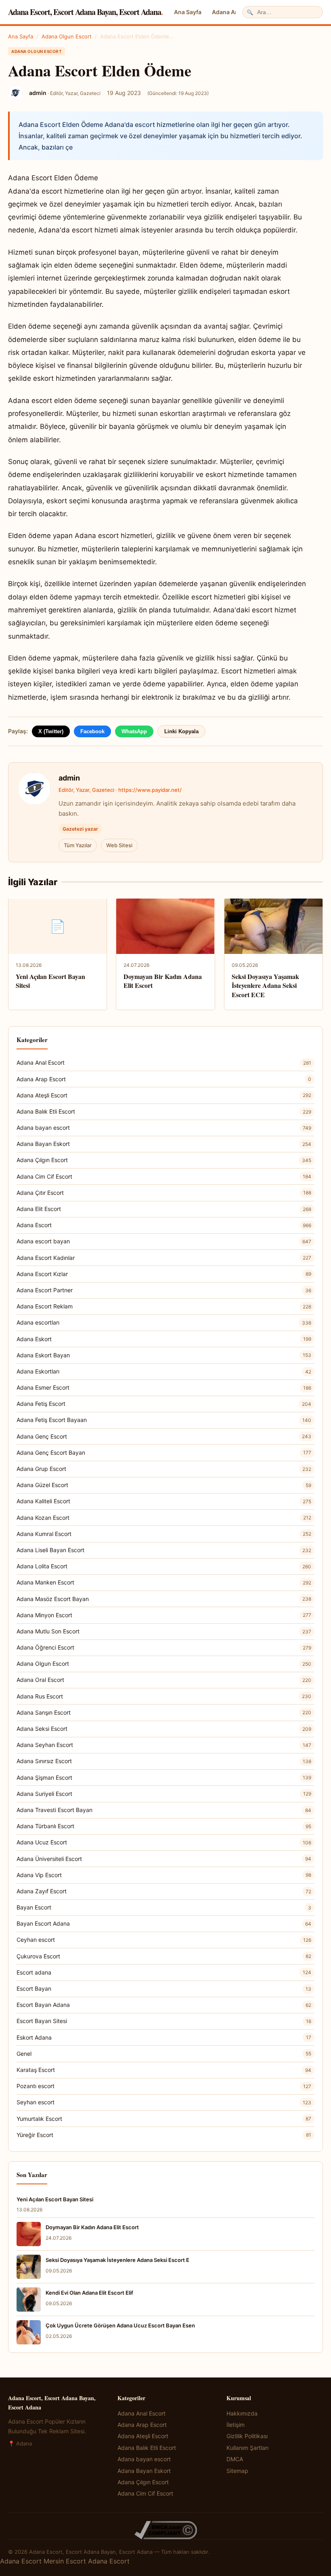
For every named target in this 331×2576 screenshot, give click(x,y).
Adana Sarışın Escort (164, 1712)
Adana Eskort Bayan (164, 1355)
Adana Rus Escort (164, 1696)
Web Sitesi (119, 845)
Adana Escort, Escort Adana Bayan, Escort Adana (85, 12)
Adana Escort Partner (164, 1290)
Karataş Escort (164, 2070)
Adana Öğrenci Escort (164, 1647)
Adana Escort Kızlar (164, 1274)
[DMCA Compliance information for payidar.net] (165, 2530)
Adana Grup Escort (164, 1469)
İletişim (236, 2425)
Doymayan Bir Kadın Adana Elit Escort (163, 981)
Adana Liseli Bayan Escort (164, 1550)
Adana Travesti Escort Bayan (164, 1810)
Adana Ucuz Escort (164, 1842)
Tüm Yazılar (78, 845)
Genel (164, 2054)
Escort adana (164, 1972)
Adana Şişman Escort (164, 1777)
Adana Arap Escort (164, 1079)
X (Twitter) (51, 731)
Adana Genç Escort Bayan (164, 1453)
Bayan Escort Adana (164, 1923)
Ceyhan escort (164, 1940)
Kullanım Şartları (247, 2448)
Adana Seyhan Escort (164, 1745)
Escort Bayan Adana (164, 2005)
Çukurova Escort (164, 1956)
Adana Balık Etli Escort (164, 1111)
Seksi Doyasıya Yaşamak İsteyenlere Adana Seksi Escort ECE (265, 985)
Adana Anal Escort (164, 1062)
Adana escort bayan (164, 1241)
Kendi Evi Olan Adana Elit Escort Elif (89, 2293)
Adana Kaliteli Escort (164, 1501)
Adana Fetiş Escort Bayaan (164, 1420)
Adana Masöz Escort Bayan (164, 1599)
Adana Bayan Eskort (164, 1144)
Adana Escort (164, 1225)
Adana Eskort (164, 1339)
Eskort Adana (164, 2037)
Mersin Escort (65, 2561)
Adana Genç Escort (164, 1436)
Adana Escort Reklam (164, 1306)
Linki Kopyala (181, 731)
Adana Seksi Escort (164, 1729)
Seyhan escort (164, 2102)
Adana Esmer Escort (164, 1387)
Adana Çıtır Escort (164, 1193)
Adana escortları (164, 1322)
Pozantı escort (164, 2086)
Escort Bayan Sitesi (164, 2021)
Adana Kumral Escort (164, 1534)
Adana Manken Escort (164, 1582)
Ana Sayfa (188, 12)
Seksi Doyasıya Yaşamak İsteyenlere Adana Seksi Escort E (117, 2260)
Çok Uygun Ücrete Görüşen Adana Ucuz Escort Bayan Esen (120, 2325)
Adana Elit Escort (164, 1209)
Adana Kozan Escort (164, 1518)
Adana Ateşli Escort (164, 1095)
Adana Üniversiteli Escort (164, 1859)
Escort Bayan (164, 1988)
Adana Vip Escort (164, 1875)
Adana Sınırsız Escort (164, 1761)
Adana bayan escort (164, 1128)
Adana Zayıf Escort (164, 1891)
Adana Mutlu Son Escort (164, 1631)
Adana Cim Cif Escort (164, 1176)
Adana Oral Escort (164, 1680)
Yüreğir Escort (164, 2135)
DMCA (235, 2459)
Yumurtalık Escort (164, 2119)
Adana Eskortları (164, 1371)
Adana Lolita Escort (164, 1566)
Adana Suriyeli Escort (164, 1794)
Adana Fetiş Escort (164, 1404)
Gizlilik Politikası (247, 2436)
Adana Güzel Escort (164, 1485)
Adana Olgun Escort (67, 36)
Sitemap (237, 2471)
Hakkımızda (242, 2413)
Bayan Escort (164, 1907)
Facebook (92, 731)
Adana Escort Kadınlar (164, 1258)
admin (69, 778)
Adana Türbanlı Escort (164, 1826)
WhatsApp (134, 731)
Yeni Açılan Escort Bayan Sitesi (50, 981)
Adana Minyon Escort (164, 1615)
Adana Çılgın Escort (164, 1160)
